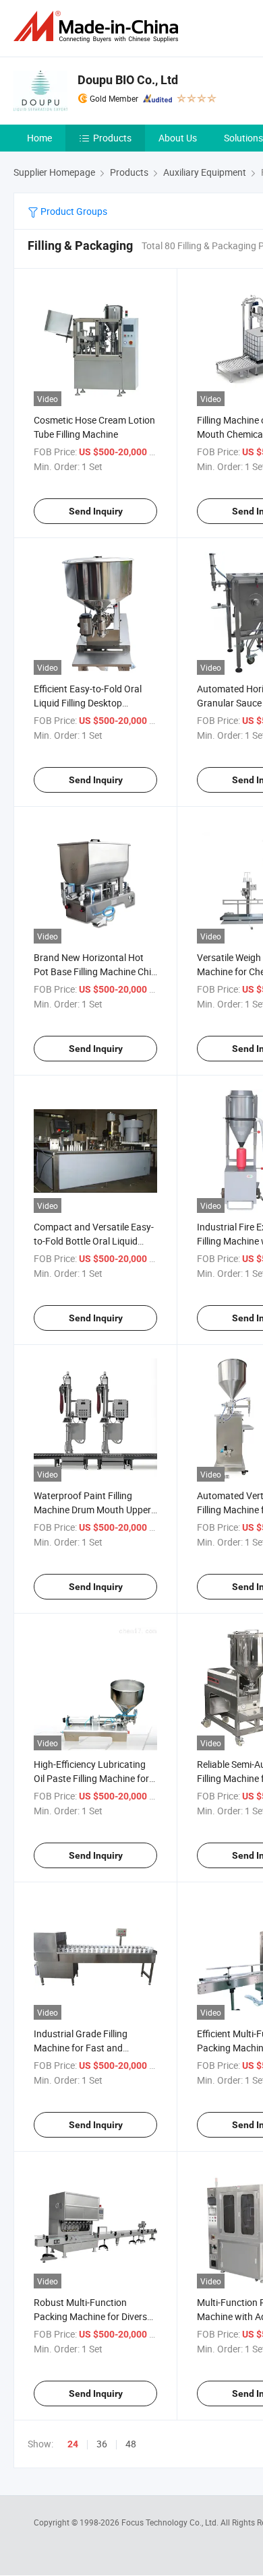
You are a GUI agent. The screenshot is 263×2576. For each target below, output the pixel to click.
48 (131, 2444)
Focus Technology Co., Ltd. (171, 2522)
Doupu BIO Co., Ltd (128, 80)
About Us (178, 138)
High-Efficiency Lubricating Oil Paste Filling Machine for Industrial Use (91, 1778)
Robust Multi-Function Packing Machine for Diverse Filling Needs (93, 2316)
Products (112, 138)
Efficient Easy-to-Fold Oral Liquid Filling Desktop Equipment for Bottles (88, 703)
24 (73, 2444)
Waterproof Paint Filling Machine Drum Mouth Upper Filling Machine (92, 1510)
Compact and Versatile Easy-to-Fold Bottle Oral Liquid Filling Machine (94, 1241)
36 (102, 2444)
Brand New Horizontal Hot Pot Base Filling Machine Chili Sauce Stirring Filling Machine (95, 971)
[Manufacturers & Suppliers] (98, 27)
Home (39, 138)
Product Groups (73, 211)
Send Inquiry (96, 511)
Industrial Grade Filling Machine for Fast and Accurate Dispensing (81, 2048)
